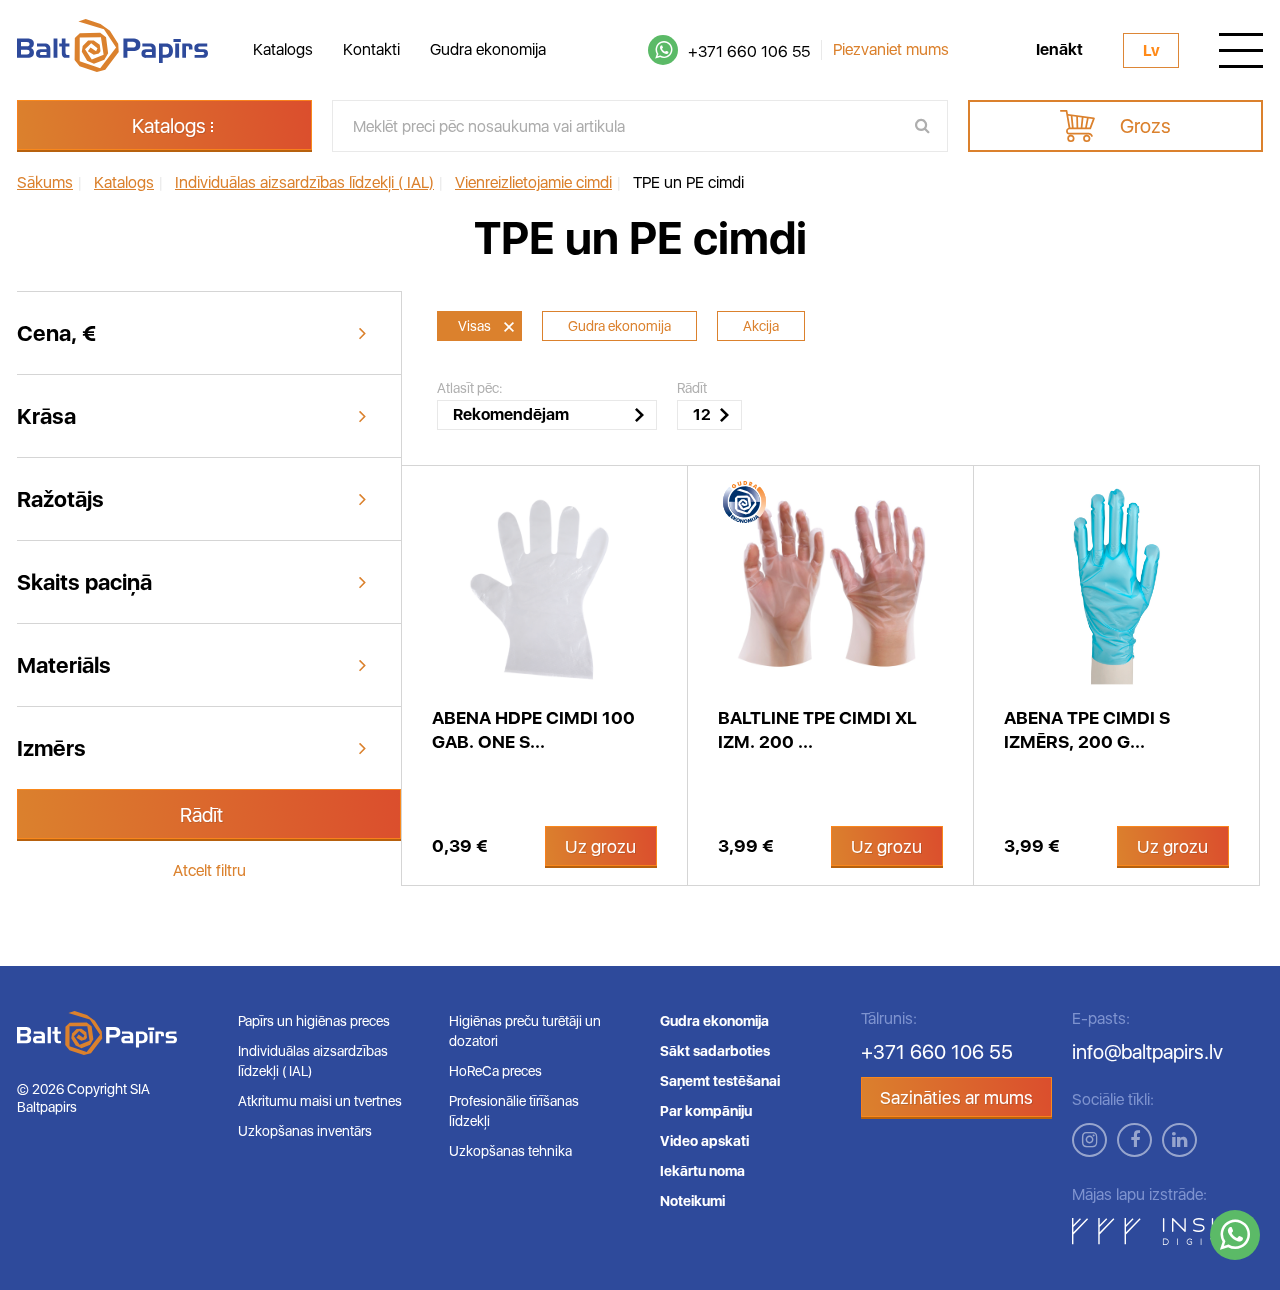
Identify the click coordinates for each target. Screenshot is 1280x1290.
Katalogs (283, 49)
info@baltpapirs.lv (1147, 1052)
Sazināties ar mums (956, 1097)
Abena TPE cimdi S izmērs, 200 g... (1087, 729)
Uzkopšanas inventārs (305, 1131)
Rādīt (201, 815)
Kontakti (371, 49)
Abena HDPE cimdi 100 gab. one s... (533, 729)
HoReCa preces (495, 1071)
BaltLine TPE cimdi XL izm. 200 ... (817, 729)
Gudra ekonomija (488, 49)
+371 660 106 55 (749, 51)
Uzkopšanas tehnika (510, 1151)
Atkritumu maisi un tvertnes (320, 1101)
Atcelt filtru (209, 870)
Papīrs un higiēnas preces (314, 1021)
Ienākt (1059, 50)
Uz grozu (600, 846)
